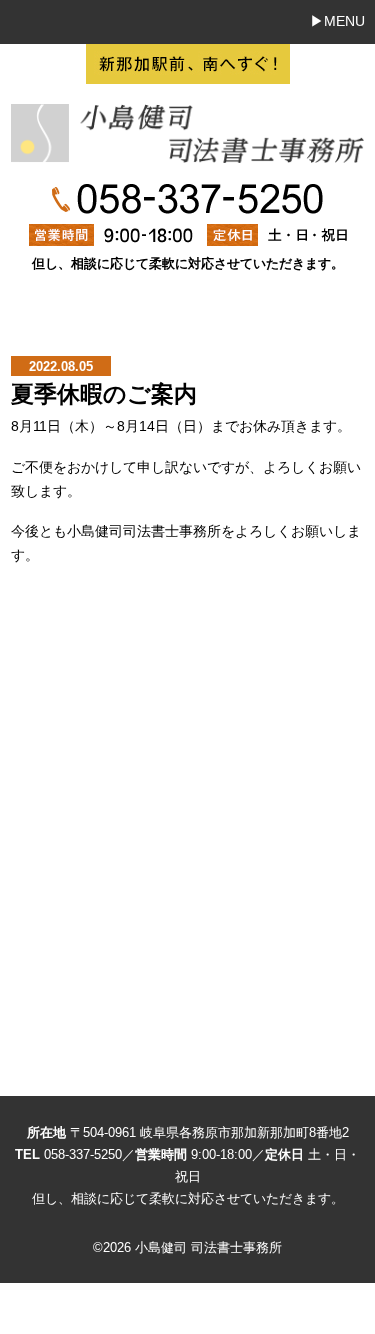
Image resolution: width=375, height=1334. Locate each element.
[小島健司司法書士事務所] (187, 152)
